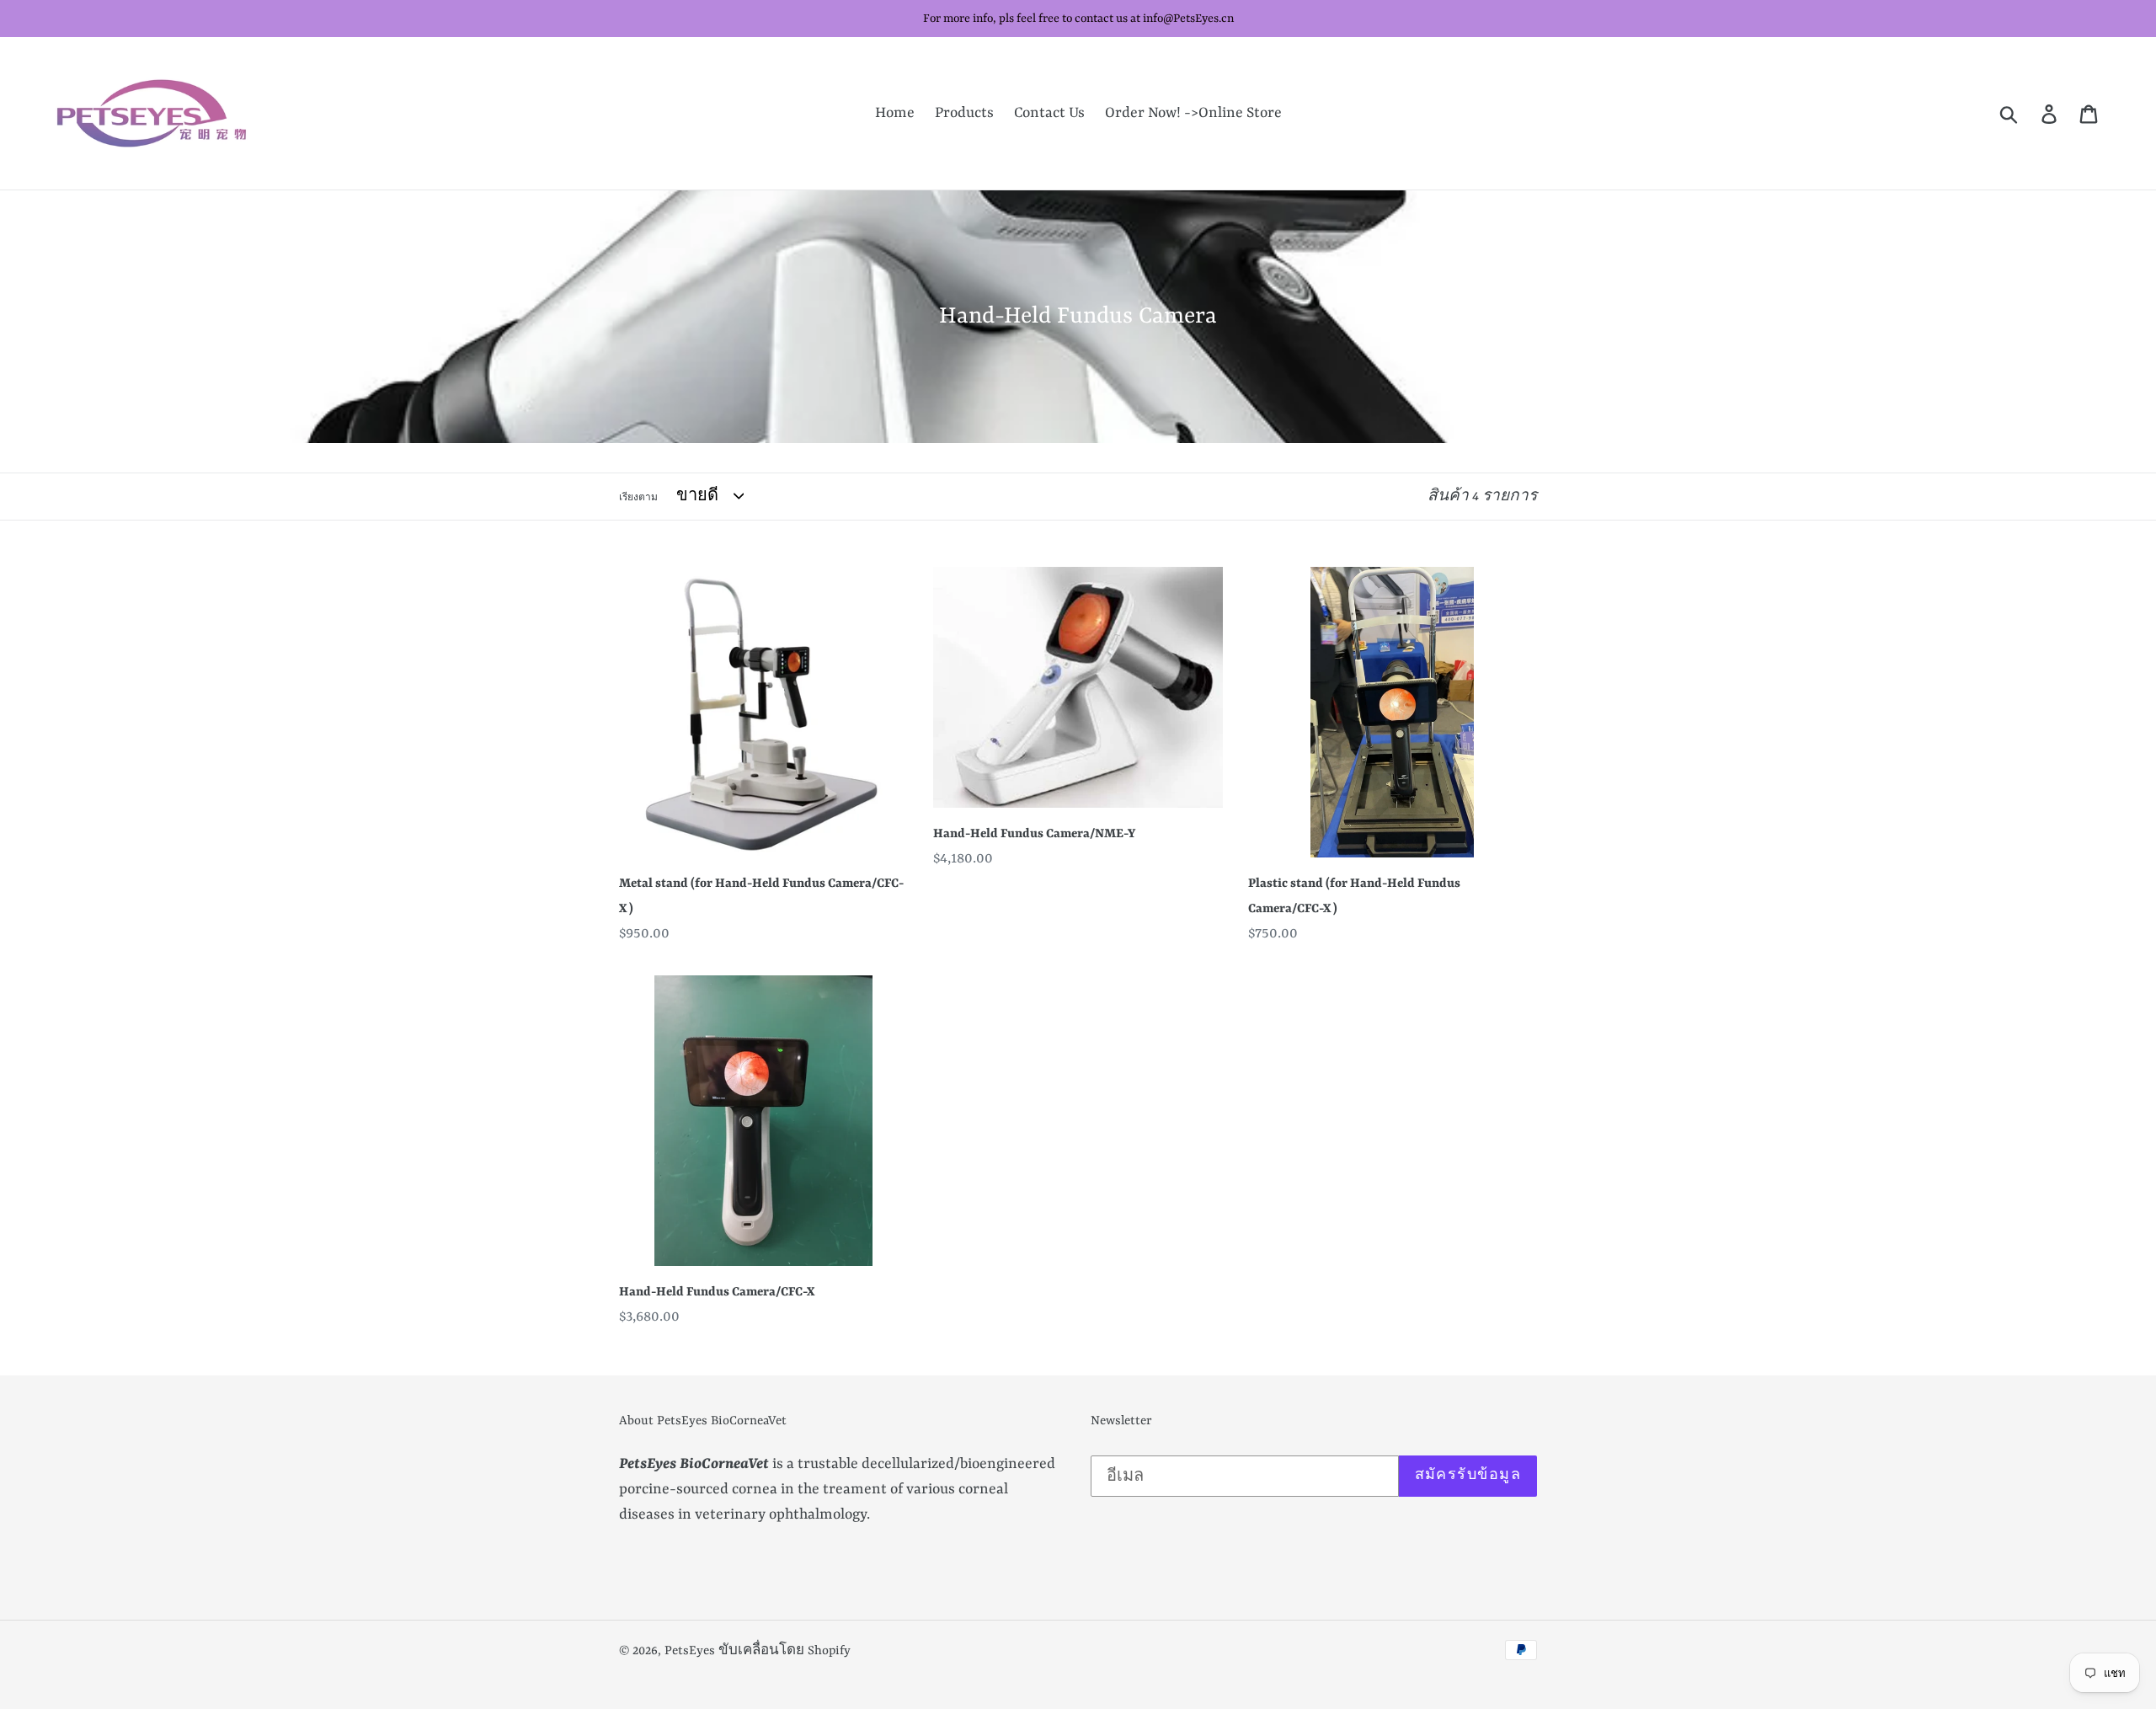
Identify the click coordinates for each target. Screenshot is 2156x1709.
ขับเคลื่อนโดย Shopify (784, 1651)
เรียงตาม (638, 498)
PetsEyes (690, 1651)
